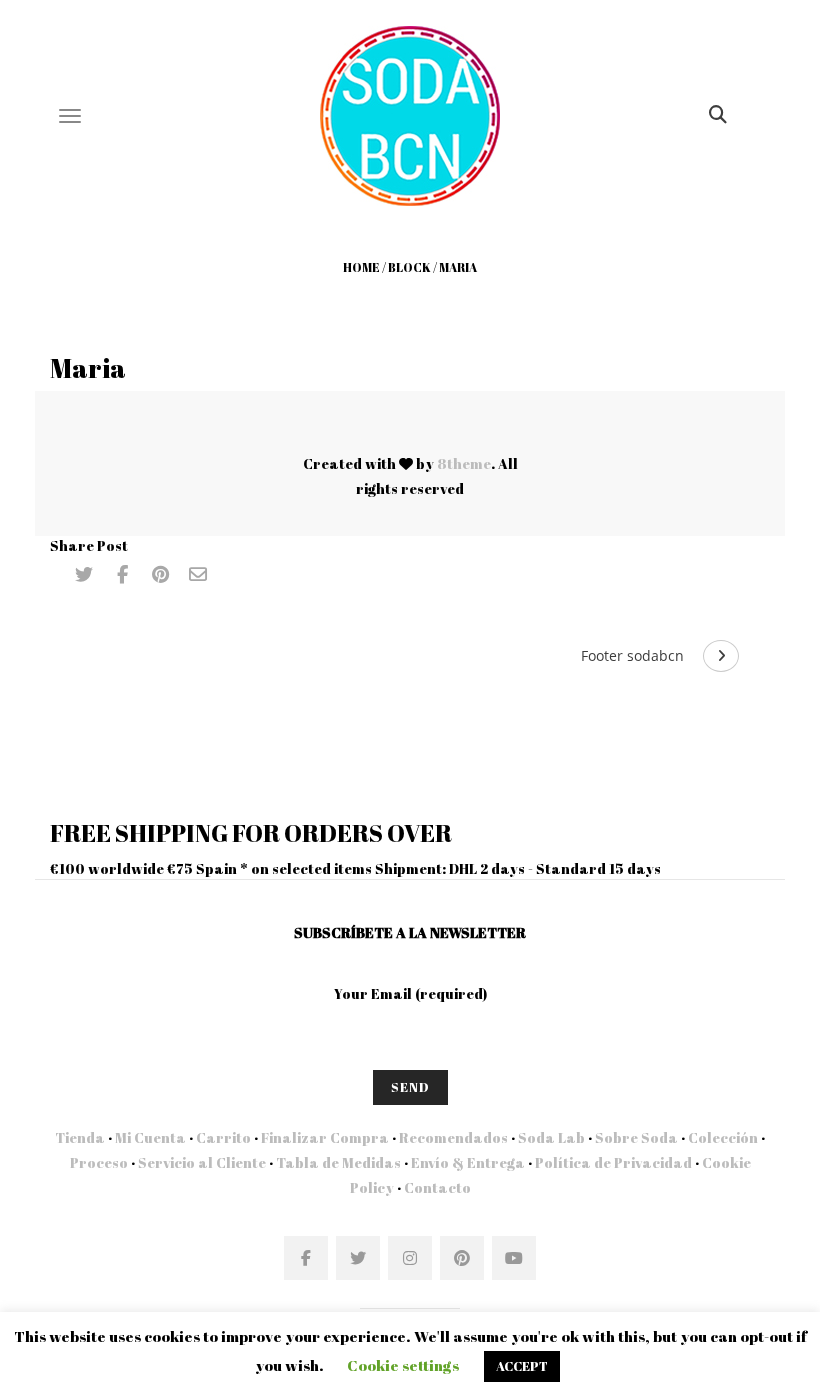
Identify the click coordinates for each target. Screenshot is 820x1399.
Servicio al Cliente (202, 1162)
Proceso (99, 1162)
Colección (723, 1137)
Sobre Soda (636, 1137)
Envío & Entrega (468, 1162)
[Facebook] (122, 575)
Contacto (436, 1187)
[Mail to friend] (198, 575)
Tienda (80, 1137)
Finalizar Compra (325, 1137)
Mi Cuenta (150, 1137)
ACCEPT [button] (522, 1366)
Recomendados (453, 1137)
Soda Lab (551, 1137)
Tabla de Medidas (338, 1162)
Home (361, 267)
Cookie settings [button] (403, 1365)
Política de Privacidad (613, 1162)
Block (409, 267)
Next (721, 656)
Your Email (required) (410, 993)
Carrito (223, 1137)
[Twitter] (84, 575)
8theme (464, 463)
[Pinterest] (160, 575)
